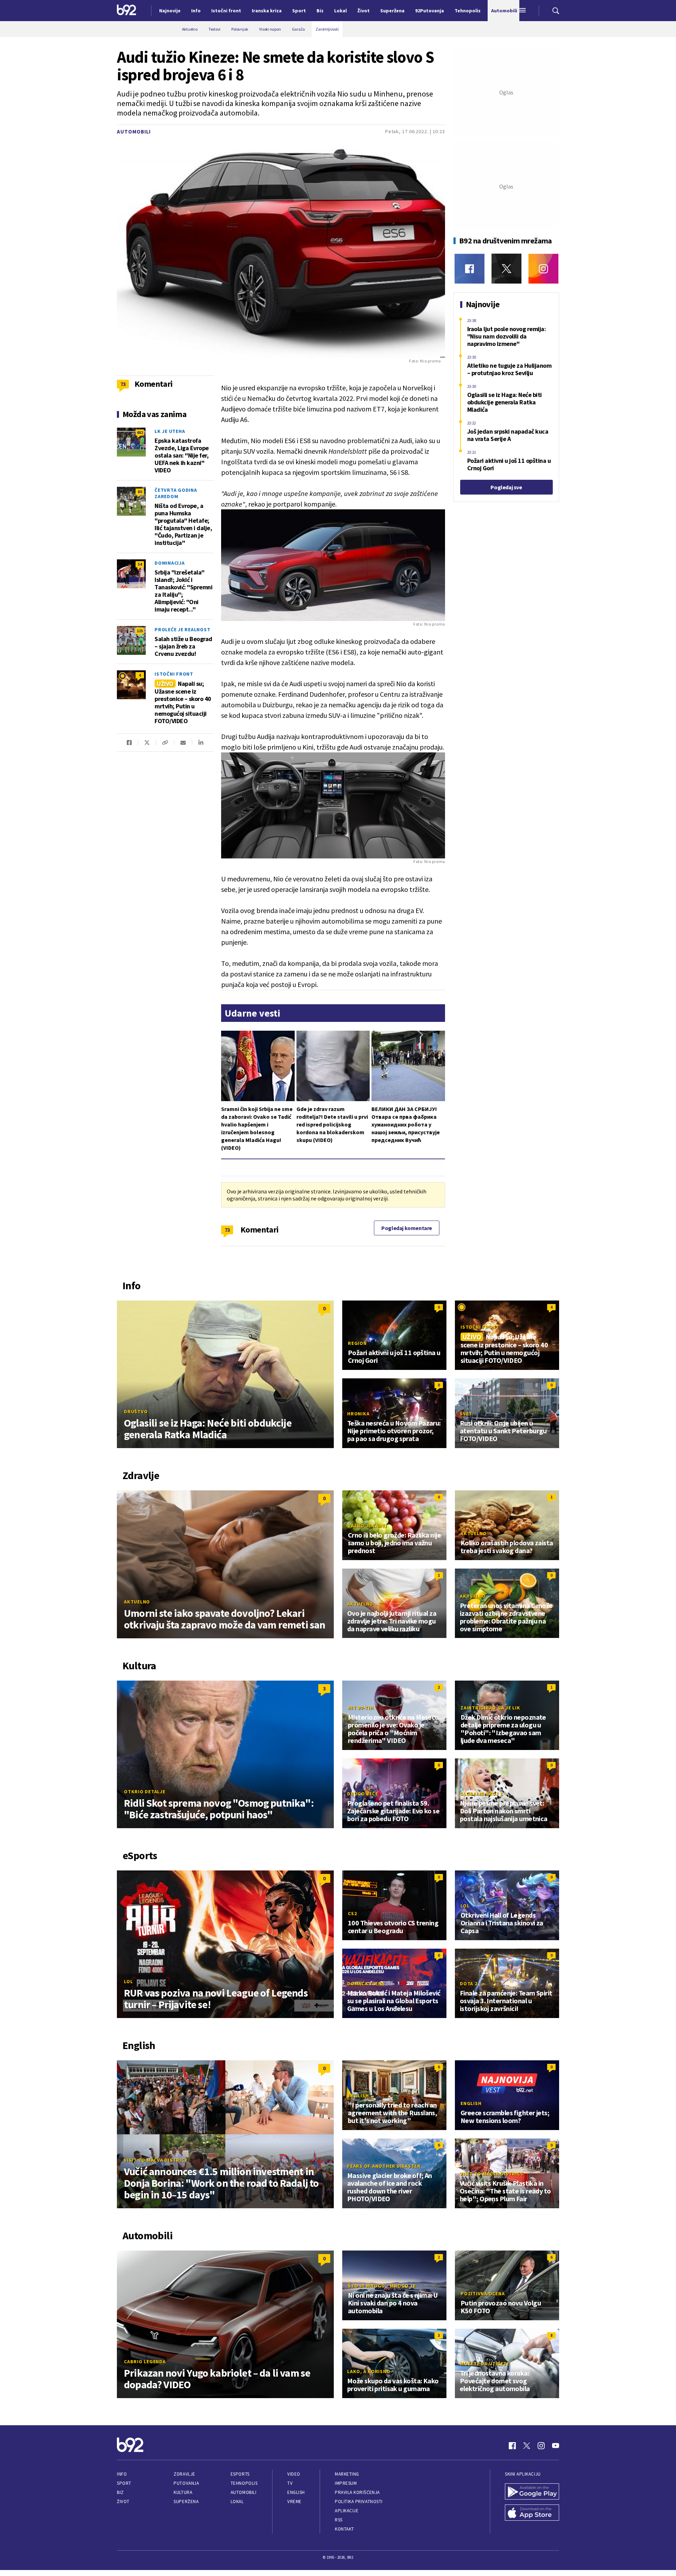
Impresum (346, 2483)
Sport (124, 2483)
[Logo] (127, 11)
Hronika (358, 1414)
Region (357, 1343)
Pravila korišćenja (357, 2492)
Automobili (134, 132)
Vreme (295, 2501)
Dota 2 (469, 1984)
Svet (466, 1414)
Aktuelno (137, 1602)
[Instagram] (543, 269)
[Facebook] (470, 269)
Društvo (136, 1411)
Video (294, 2474)
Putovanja (186, 2483)
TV (290, 2483)
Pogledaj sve (506, 487)
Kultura (183, 2492)
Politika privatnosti (359, 2501)
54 (140, 564)
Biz (120, 2492)
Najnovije (170, 11)
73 (227, 1230)
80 (140, 492)
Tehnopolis (244, 2483)
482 (140, 432)
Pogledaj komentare (407, 1228)
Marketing (347, 2474)
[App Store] (532, 2513)
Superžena (186, 2501)
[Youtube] (556, 2446)
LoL (128, 1981)
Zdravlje (184, 2474)
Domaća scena (366, 1984)
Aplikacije (347, 2511)
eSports (240, 2474)
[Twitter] (506, 269)
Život (123, 2501)
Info (122, 2474)
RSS (339, 2520)
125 (140, 631)
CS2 (352, 1913)
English (358, 2096)
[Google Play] (532, 2492)
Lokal (237, 2501)
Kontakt (345, 2529)
